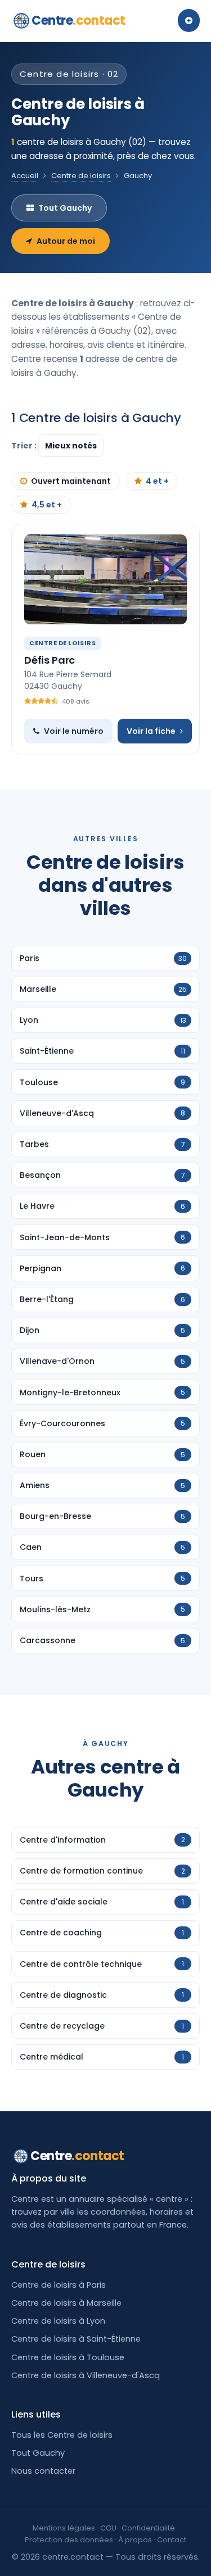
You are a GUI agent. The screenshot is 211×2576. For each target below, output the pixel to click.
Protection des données (69, 2540)
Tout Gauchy (65, 208)
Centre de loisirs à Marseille (66, 2303)
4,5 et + (47, 505)
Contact (172, 2540)
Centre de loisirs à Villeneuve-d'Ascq (86, 2375)
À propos (135, 2540)
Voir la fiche (151, 731)
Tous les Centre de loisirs (62, 2435)
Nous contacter (43, 2471)
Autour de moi (66, 241)
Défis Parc (50, 660)
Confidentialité (148, 2528)
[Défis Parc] (105, 579)
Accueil (25, 176)
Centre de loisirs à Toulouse (68, 2357)
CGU (108, 2528)
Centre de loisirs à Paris (59, 2285)
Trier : (25, 446)
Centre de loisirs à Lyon (58, 2321)
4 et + (157, 481)
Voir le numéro (74, 731)
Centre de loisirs (81, 176)
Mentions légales (64, 2528)
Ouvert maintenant (71, 481)
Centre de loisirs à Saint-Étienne (76, 2339)
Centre (78, 21)
